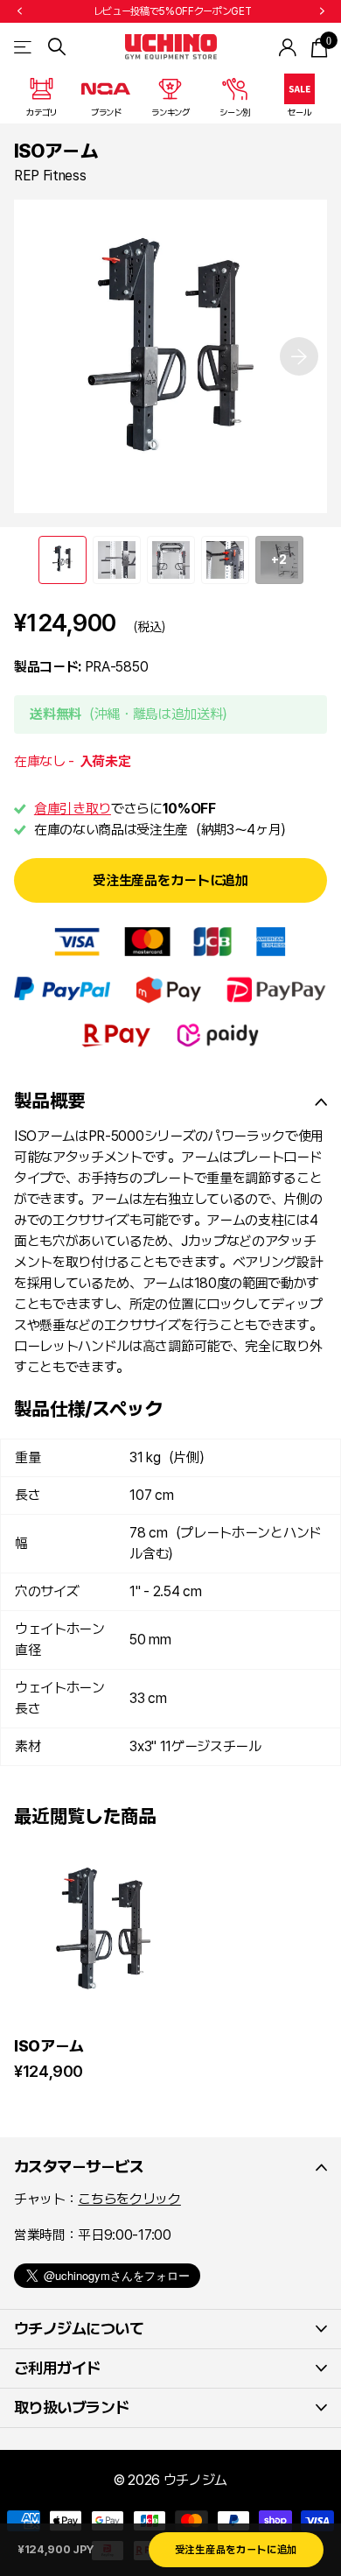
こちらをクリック (129, 2199)
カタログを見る (24, 47)
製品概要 (49, 1101)
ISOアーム (49, 2046)
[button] (19, 11)
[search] (57, 47)
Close (170, 2167)
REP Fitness (50, 176)
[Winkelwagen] (319, 47)
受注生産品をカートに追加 (170, 880)
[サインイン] (288, 47)
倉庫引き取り (73, 809)
